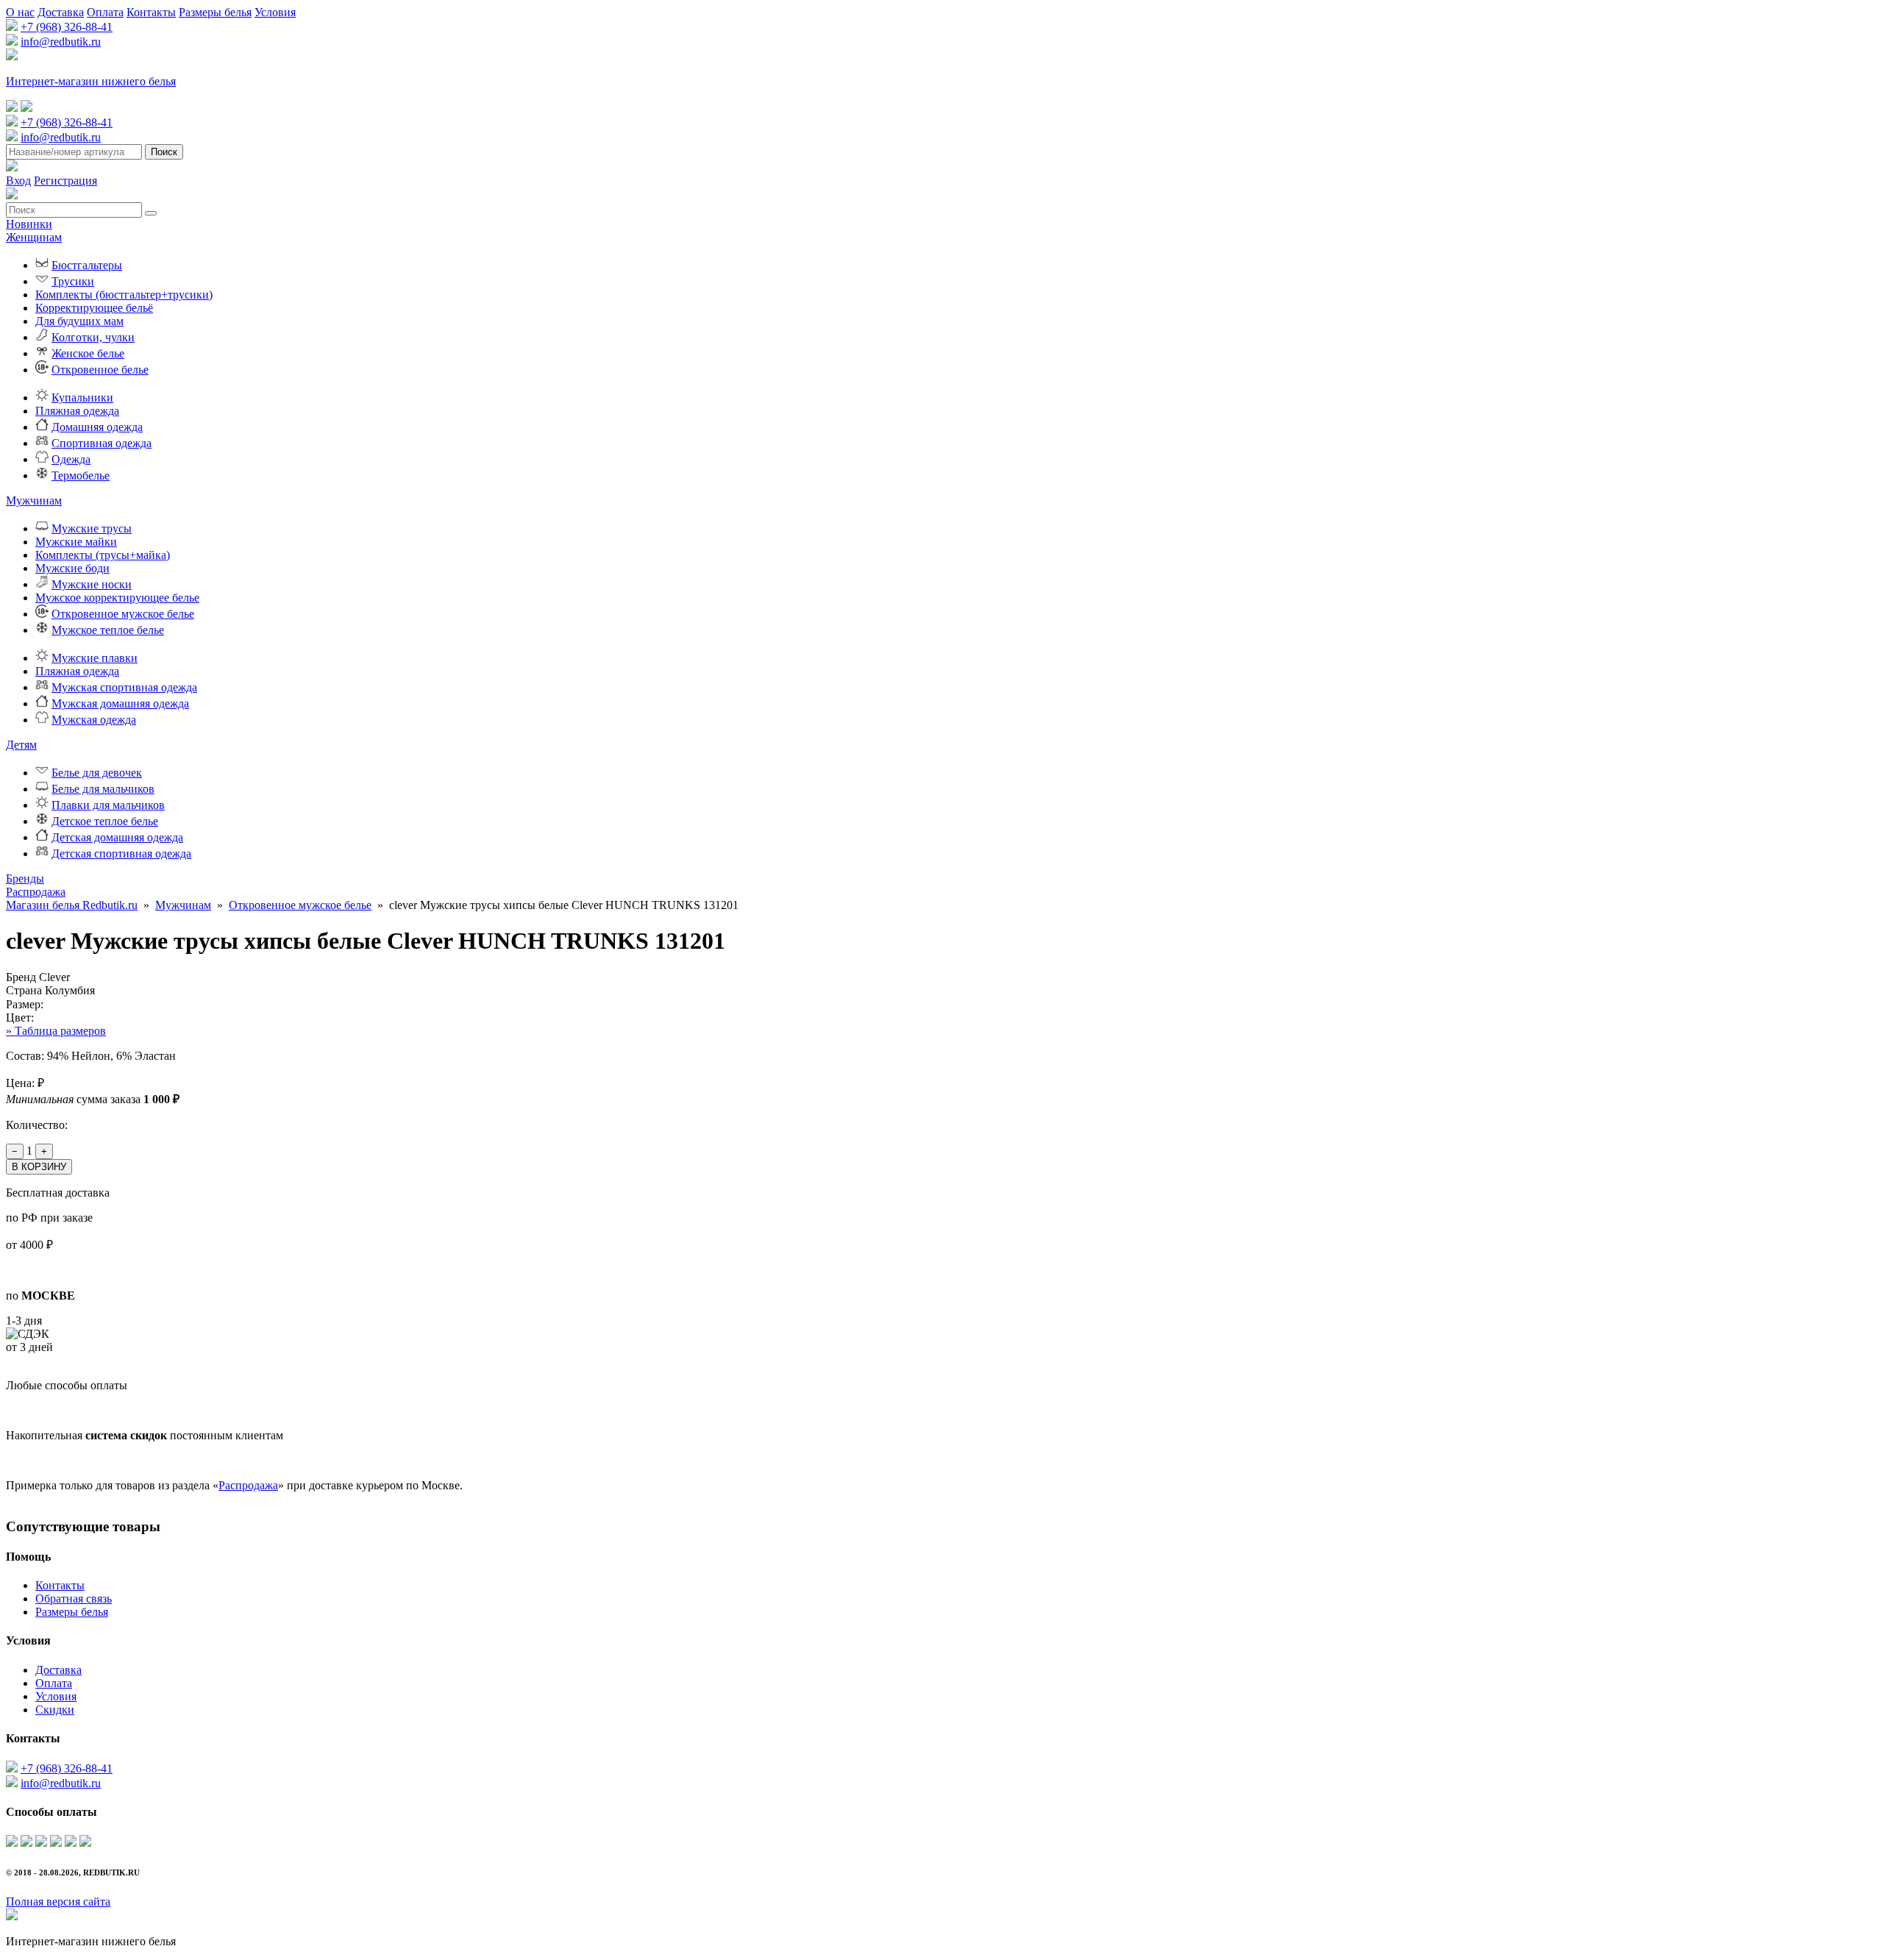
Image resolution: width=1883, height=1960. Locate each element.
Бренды (25, 879)
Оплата (105, 12)
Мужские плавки (95, 658)
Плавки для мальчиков (108, 805)
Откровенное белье (100, 370)
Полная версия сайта (58, 1902)
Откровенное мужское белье (123, 614)
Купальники (82, 398)
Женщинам (34, 237)
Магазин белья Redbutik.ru (72, 905)
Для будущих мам (79, 321)
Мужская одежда (94, 720)
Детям (21, 745)
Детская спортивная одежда (121, 854)
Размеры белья (215, 12)
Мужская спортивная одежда (124, 687)
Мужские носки (92, 584)
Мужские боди (72, 568)
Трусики (73, 281)
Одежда (71, 459)
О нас (20, 12)
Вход (18, 181)
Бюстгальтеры (87, 265)
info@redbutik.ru (61, 42)
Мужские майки (76, 542)
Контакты (151, 12)
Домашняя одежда (97, 427)
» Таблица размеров (56, 1031)
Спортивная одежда (102, 443)
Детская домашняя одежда (117, 837)
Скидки (55, 1710)
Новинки (29, 224)
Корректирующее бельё (94, 308)
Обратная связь (74, 1599)
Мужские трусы (92, 528)
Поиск (164, 152)
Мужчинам (34, 500)
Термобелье (81, 475)
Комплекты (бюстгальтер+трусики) (124, 295)
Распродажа (36, 892)
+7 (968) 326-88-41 (67, 27)
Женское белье (88, 353)
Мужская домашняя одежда (120, 703)
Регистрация (65, 181)
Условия (275, 12)
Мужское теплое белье (108, 630)
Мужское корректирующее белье (117, 598)
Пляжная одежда (77, 411)
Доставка (61, 12)
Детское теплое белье (105, 821)
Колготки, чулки (93, 337)
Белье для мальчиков (103, 789)
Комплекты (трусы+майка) (103, 555)
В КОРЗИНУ (39, 1167)
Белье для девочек (97, 773)
